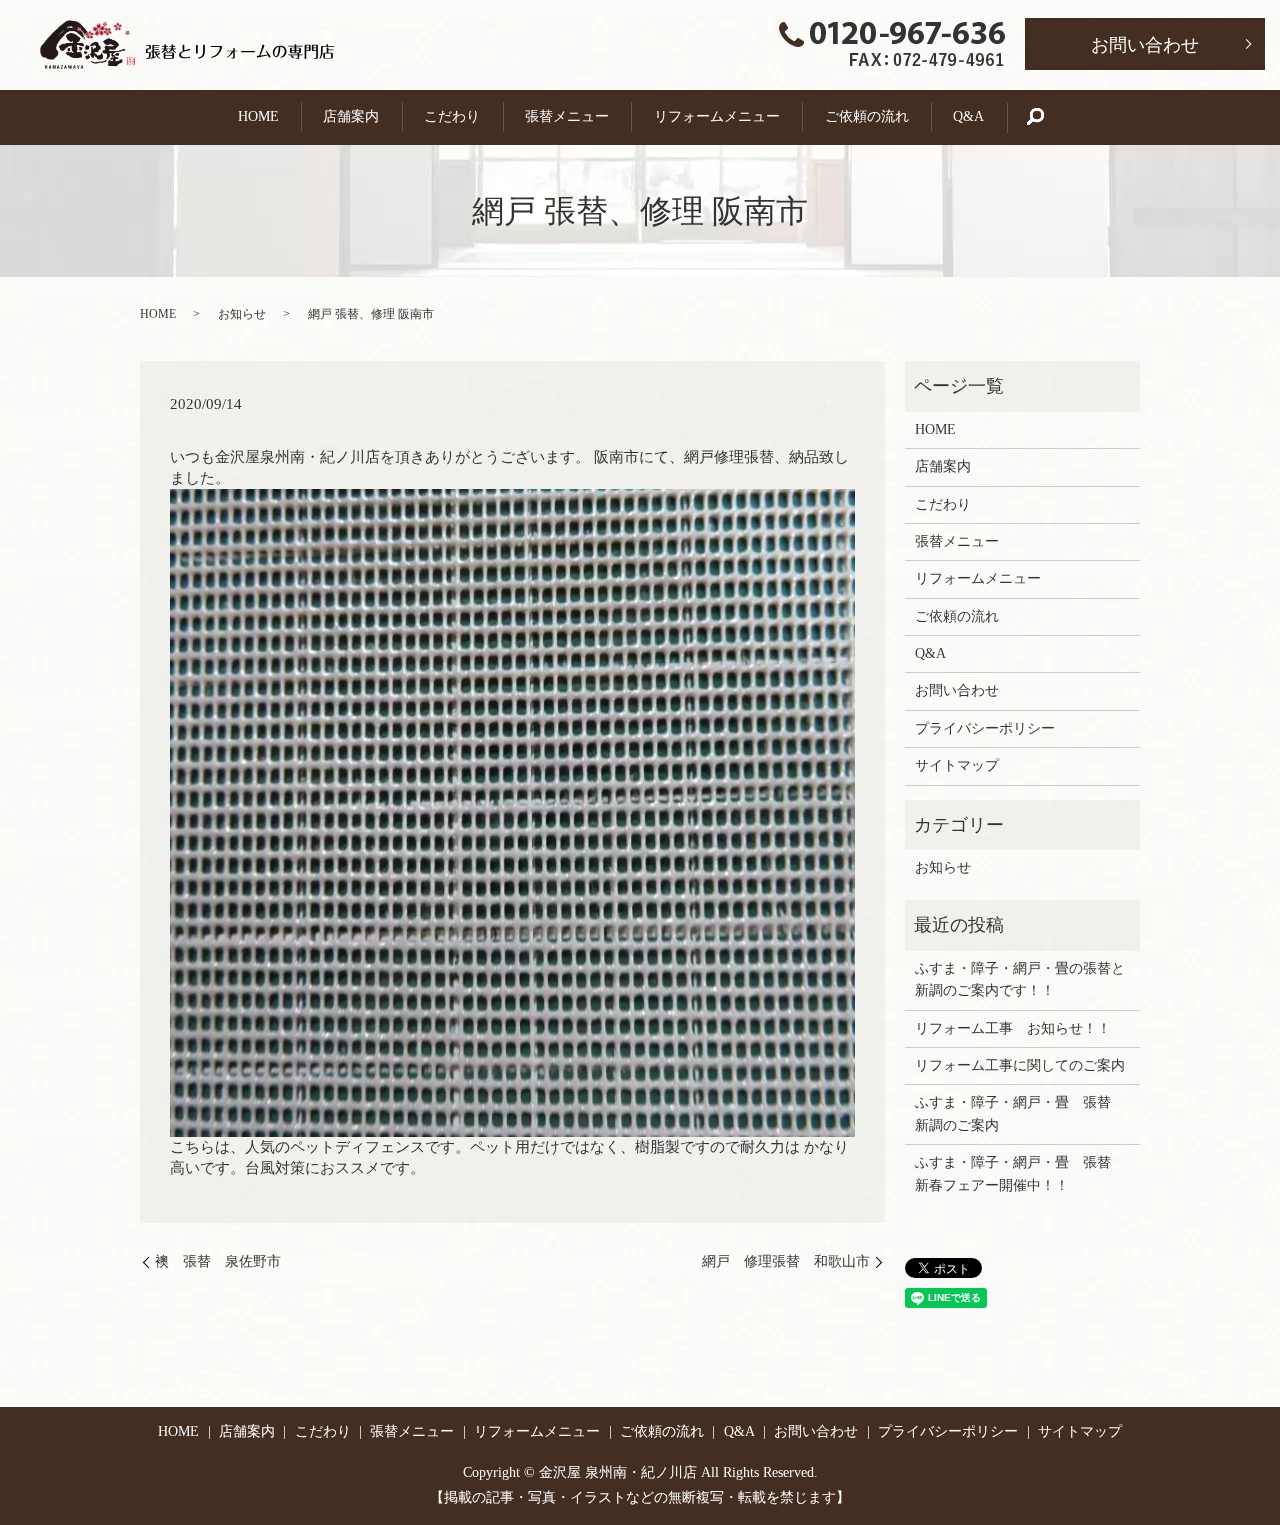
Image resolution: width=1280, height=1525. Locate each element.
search (1046, 117)
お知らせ (242, 314)
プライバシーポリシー (985, 728)
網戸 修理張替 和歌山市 (786, 1261)
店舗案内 (351, 116)
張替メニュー (567, 116)
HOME (258, 116)
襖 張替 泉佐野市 (218, 1261)
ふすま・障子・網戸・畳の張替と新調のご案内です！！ (1020, 979)
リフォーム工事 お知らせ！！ (1013, 1028)
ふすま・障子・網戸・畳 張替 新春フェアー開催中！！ (1020, 1173)
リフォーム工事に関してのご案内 (1020, 1065)
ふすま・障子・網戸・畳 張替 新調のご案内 (1020, 1113)
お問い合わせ (1145, 45)
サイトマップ (957, 765)
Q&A (968, 116)
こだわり (452, 116)
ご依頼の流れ (867, 116)
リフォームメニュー (717, 116)
